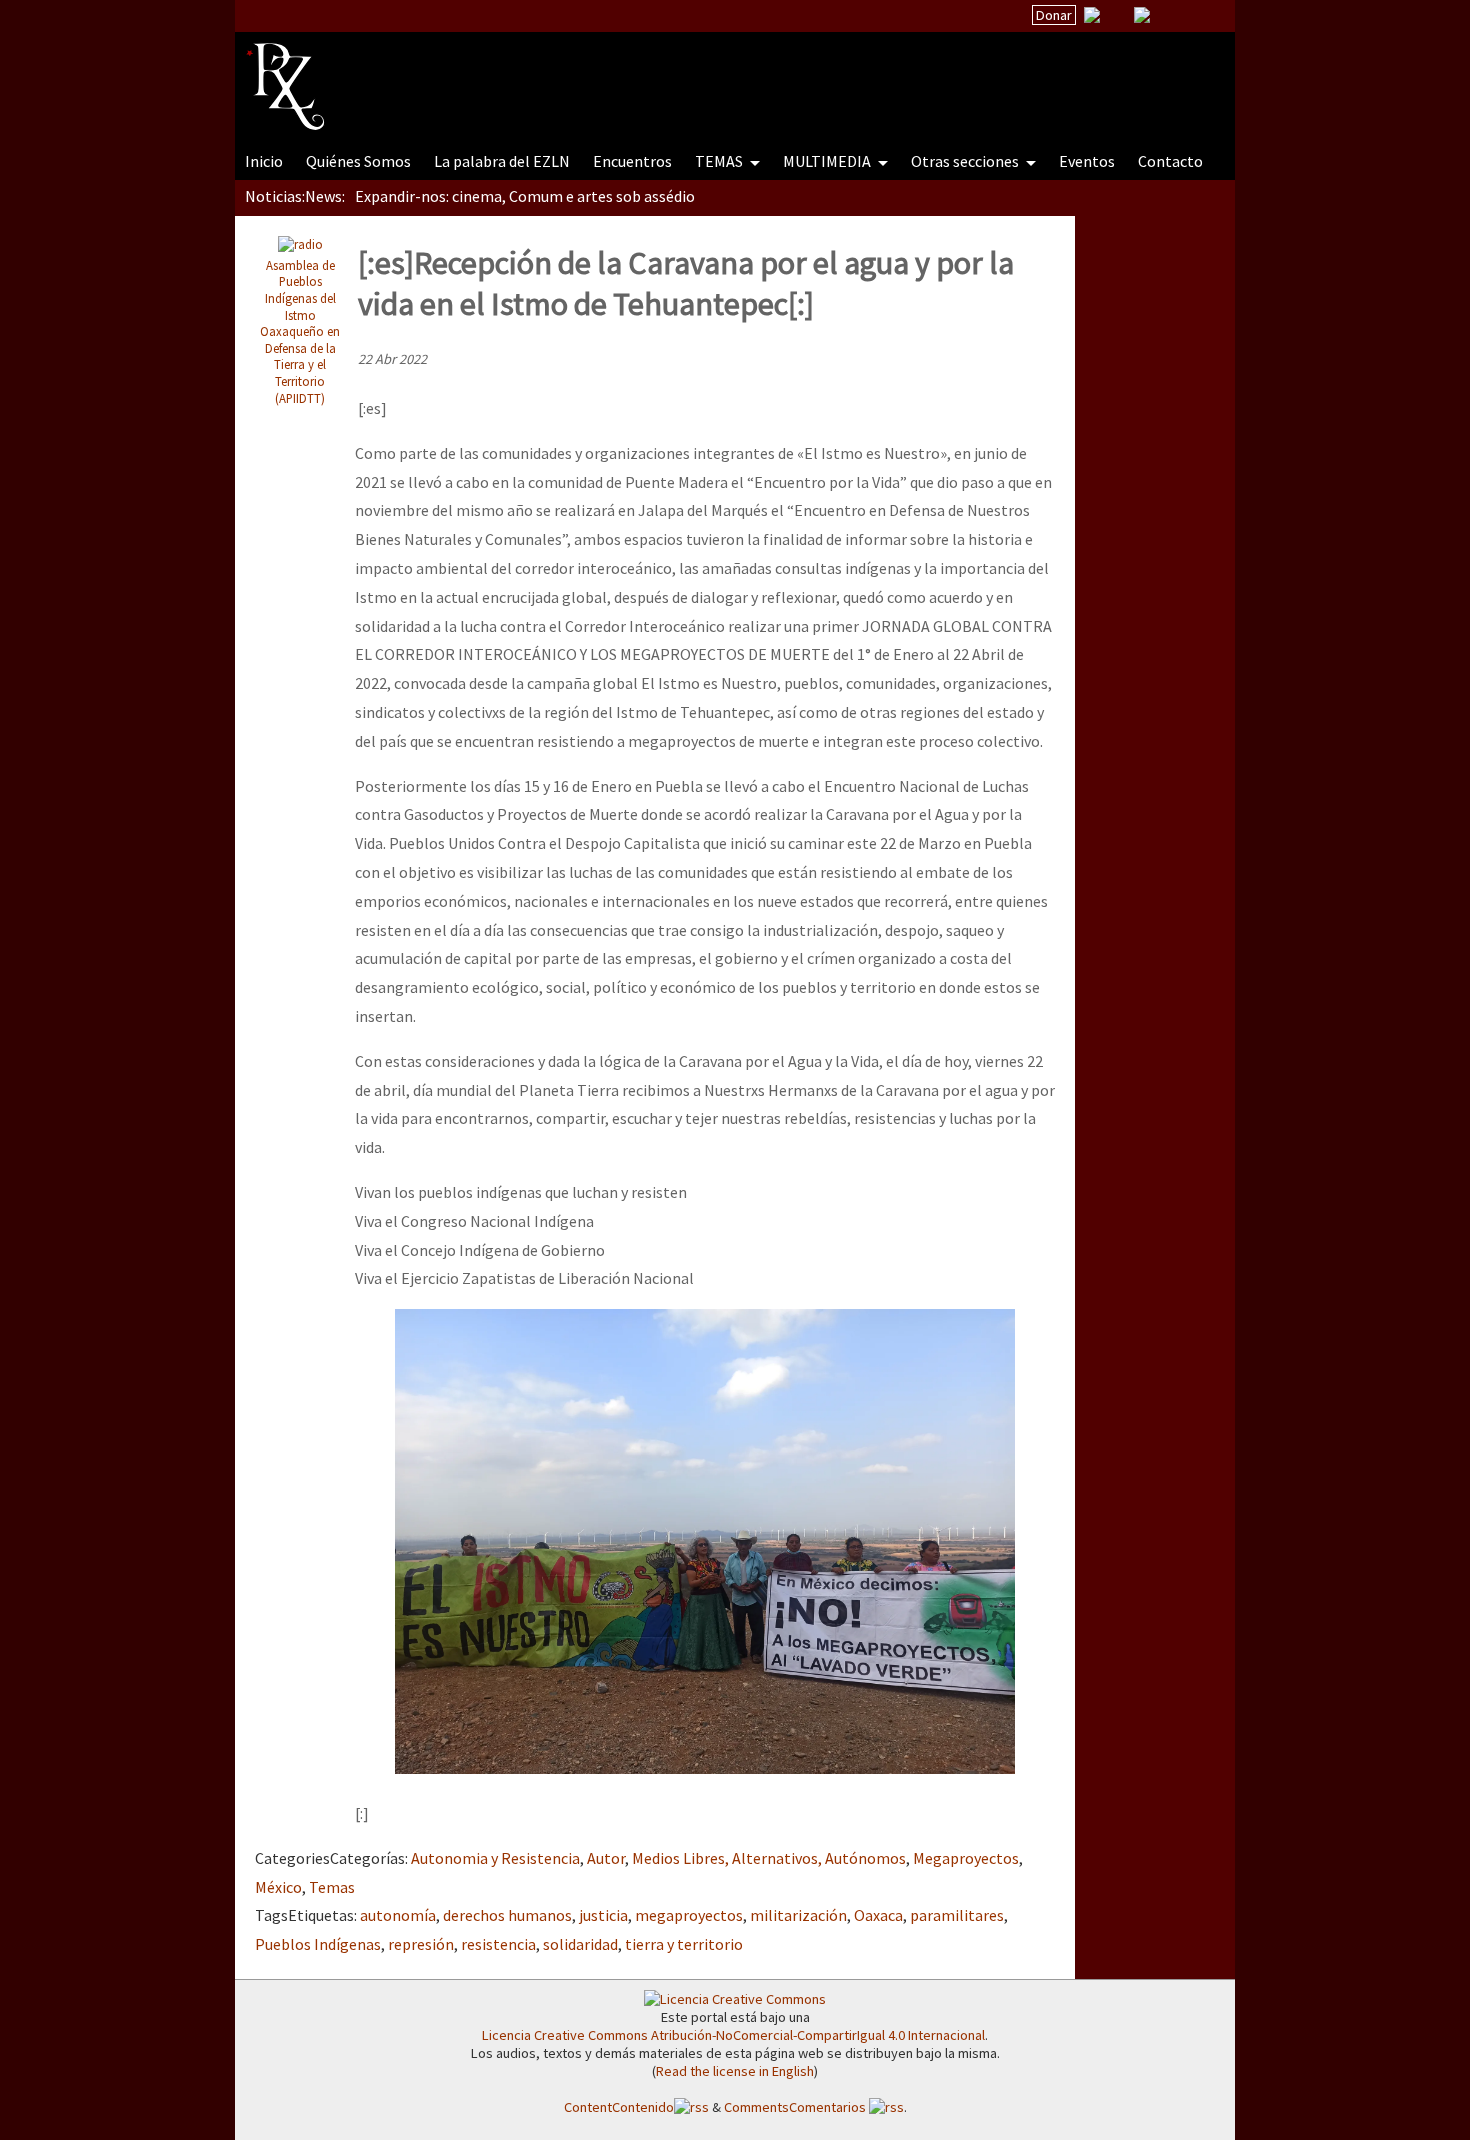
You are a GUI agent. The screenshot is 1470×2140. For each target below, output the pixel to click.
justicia (603, 1915)
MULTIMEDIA (828, 161)
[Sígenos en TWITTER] (1117, 15)
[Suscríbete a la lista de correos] (1092, 17)
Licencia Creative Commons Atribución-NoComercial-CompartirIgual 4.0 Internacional (733, 2035)
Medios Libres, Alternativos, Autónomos (769, 1858)
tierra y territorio (684, 1944)
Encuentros (632, 161)
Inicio (264, 161)
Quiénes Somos (358, 161)
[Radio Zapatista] (627, 74)
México (278, 1887)
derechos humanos (507, 1915)
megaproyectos (689, 1915)
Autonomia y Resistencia (495, 1858)
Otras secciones (966, 161)
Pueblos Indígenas (318, 1944)
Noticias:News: (295, 196)
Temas (332, 1887)
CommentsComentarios (796, 2107)
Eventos (1087, 161)
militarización (798, 1915)
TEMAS (720, 161)
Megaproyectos (966, 1858)
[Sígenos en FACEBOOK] (1167, 15)
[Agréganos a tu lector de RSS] (1202, 16)
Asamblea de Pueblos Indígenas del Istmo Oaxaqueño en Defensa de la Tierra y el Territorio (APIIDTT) (300, 331)
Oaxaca (878, 1915)
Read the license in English (735, 2071)
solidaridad (580, 1944)
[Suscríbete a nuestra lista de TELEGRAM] (1142, 15)
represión (421, 1944)
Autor (606, 1858)
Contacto (1170, 161)
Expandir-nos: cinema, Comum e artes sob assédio (525, 196)
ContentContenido (619, 2107)
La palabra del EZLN (502, 161)
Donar (1054, 15)
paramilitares (957, 1915)
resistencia (498, 1944)
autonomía (398, 1915)
